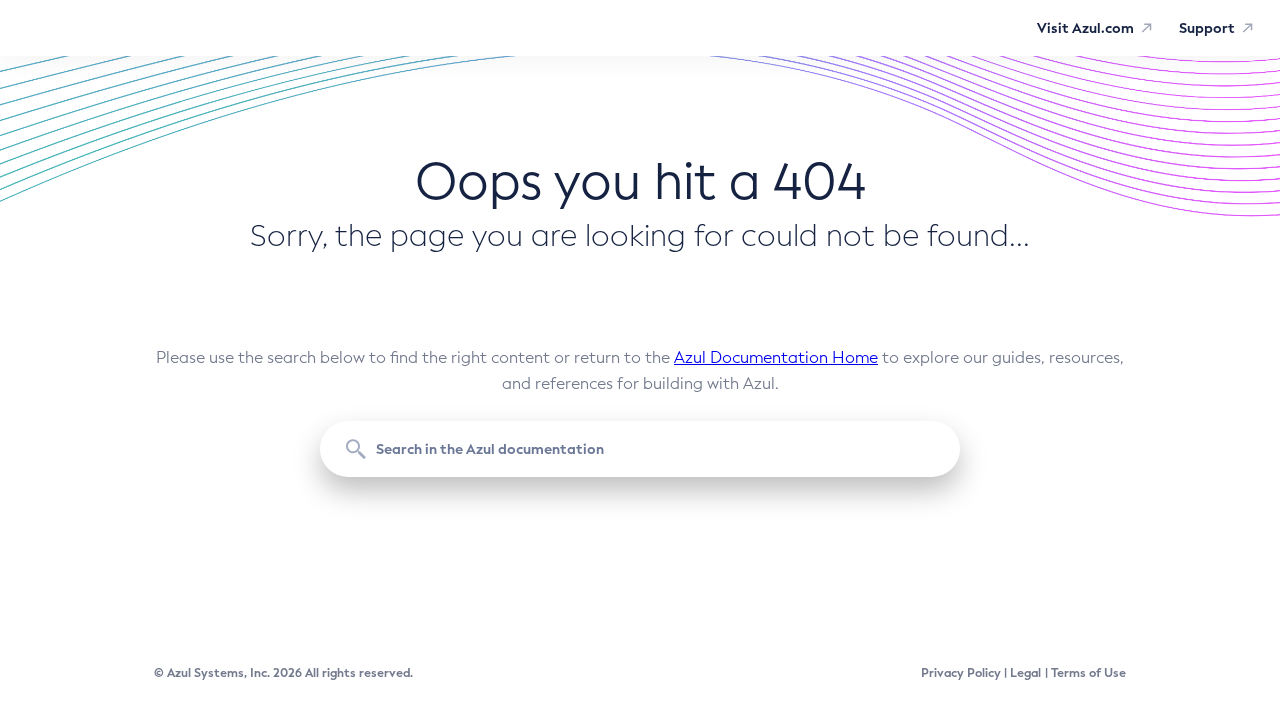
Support (1207, 28)
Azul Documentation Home (776, 357)
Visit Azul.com (1085, 28)
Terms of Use (1088, 673)
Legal (1025, 673)
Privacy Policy (961, 673)
